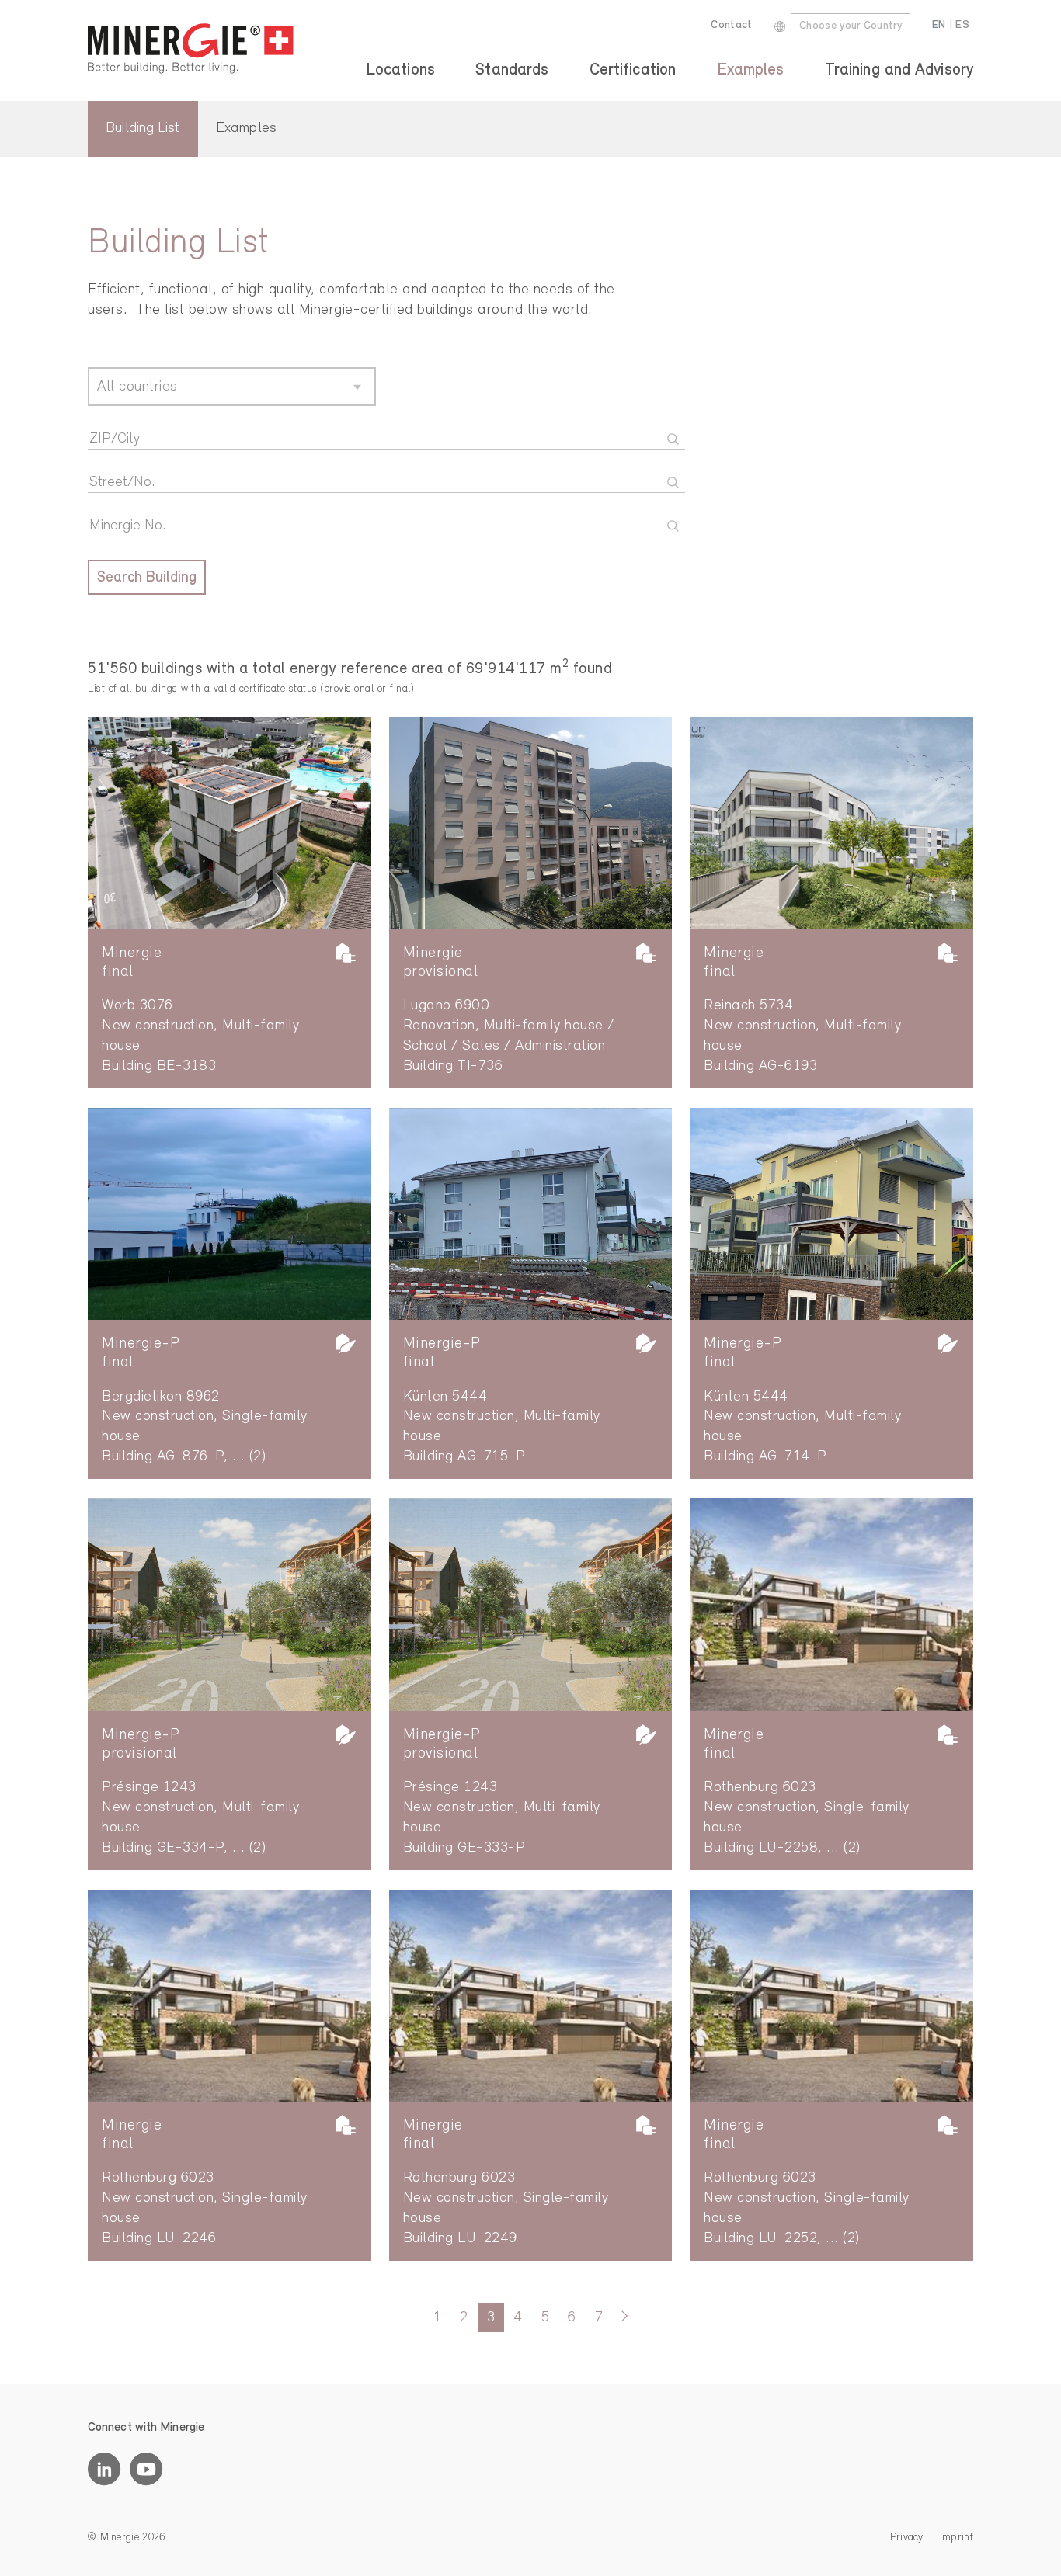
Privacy (907, 2538)
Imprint (957, 2538)
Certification (633, 70)
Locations (400, 70)
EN (939, 25)
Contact (731, 25)
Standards (512, 70)
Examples (751, 70)
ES (962, 25)
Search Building (147, 578)
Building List (143, 128)
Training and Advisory (899, 70)
